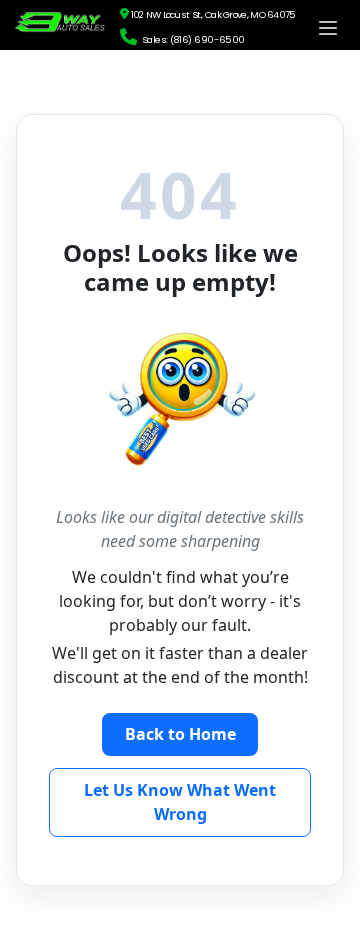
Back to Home (180, 734)
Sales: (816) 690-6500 (191, 39)
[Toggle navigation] (328, 28)
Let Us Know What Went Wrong (180, 802)
